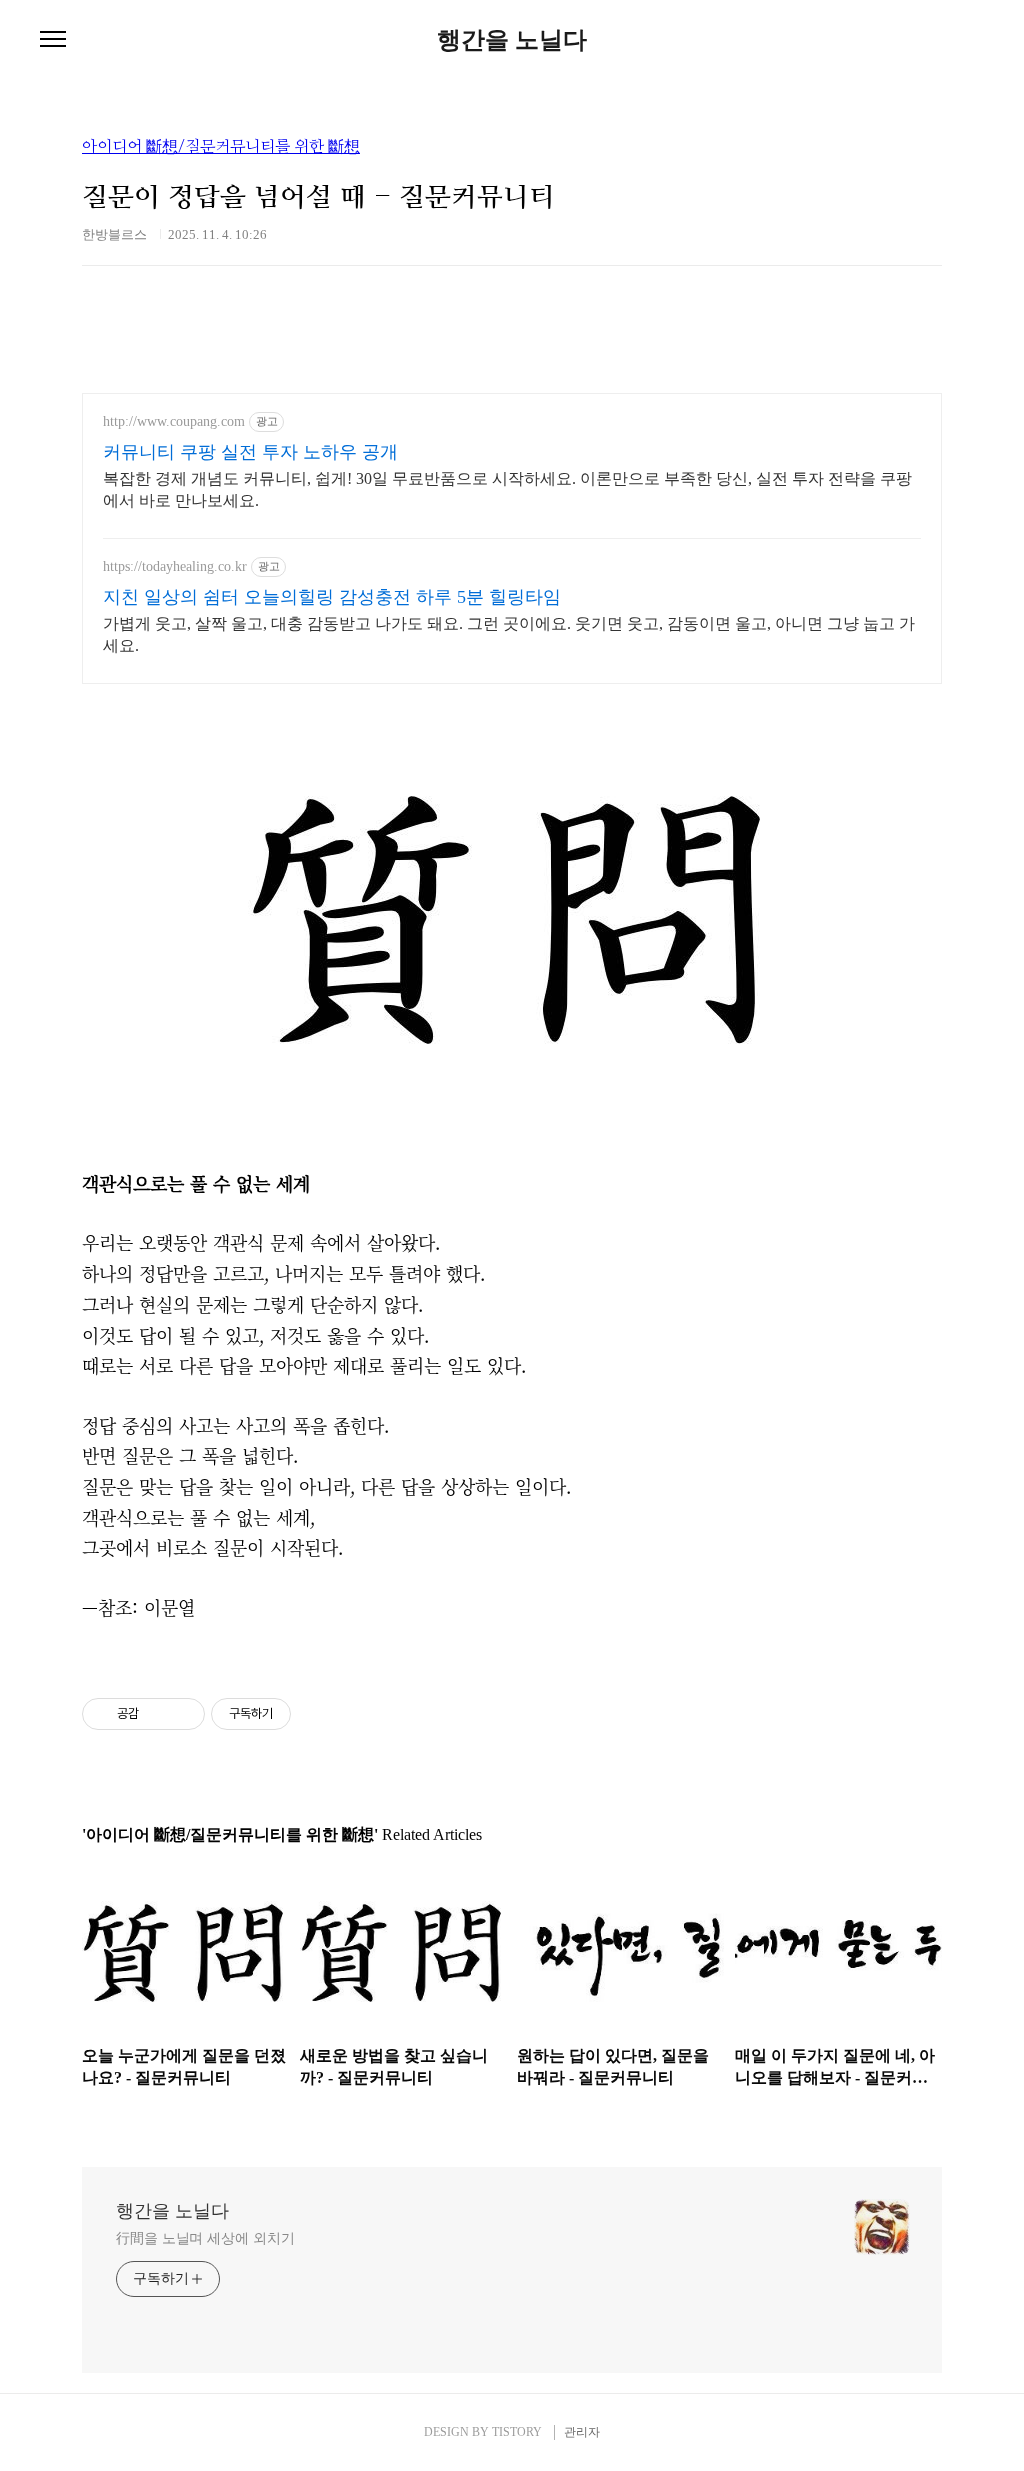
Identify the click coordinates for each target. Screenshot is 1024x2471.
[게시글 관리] (182, 1714)
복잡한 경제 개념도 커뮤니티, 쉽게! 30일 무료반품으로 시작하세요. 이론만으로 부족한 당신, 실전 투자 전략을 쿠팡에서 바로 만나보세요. (507, 489)
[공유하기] (157, 1714)
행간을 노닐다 (512, 40)
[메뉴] (53, 40)
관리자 (582, 2432)
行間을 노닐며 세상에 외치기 (205, 2238)
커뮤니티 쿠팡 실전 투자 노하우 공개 (250, 452)
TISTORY (517, 2432)
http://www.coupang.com (174, 421)
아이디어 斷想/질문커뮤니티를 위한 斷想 (221, 147)
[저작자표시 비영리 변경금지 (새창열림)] (318, 1714)
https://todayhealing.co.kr (175, 566)
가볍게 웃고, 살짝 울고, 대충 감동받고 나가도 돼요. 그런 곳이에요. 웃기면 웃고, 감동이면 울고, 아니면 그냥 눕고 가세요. (509, 634)
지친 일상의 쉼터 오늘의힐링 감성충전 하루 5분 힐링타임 (332, 597)
